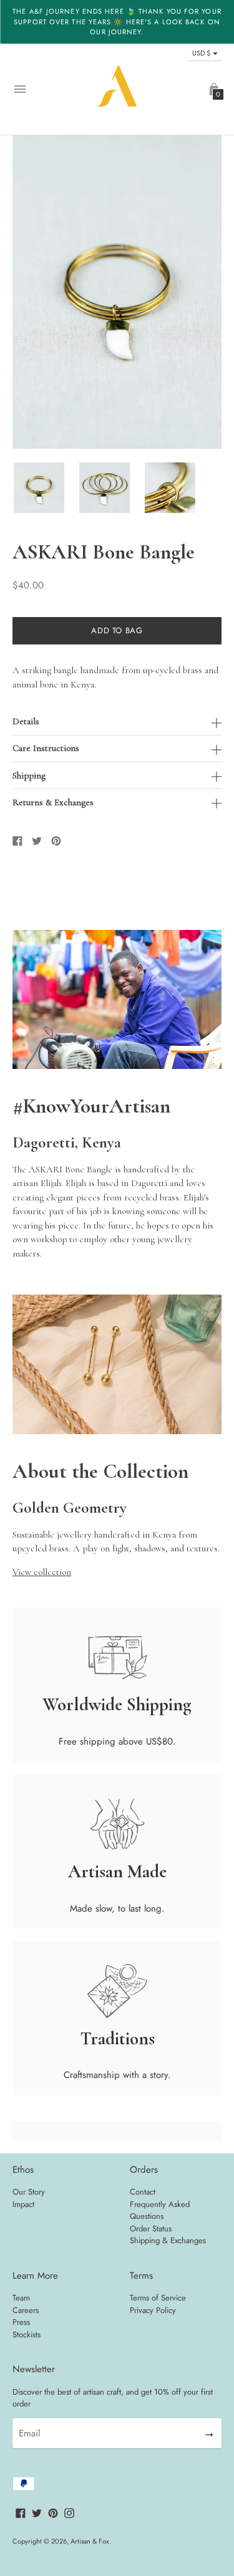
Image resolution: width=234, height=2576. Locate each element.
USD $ (201, 53)
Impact (23, 2204)
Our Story (29, 2192)
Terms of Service (158, 2298)
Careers (26, 2310)
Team (21, 2298)
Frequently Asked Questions (160, 2210)
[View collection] (117, 1431)
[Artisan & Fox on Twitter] (37, 2512)
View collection (42, 1572)
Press (21, 2322)
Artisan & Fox (90, 2541)
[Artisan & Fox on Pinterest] (53, 2512)
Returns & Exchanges (53, 802)
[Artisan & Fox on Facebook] (21, 2512)
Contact (143, 2192)
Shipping (29, 776)
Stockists (27, 2334)
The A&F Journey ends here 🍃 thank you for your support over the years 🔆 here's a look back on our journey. (117, 22)
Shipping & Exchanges (168, 2240)
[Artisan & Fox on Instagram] (69, 2512)
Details (26, 721)
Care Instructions (46, 748)
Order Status (151, 2229)
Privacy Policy (153, 2310)
